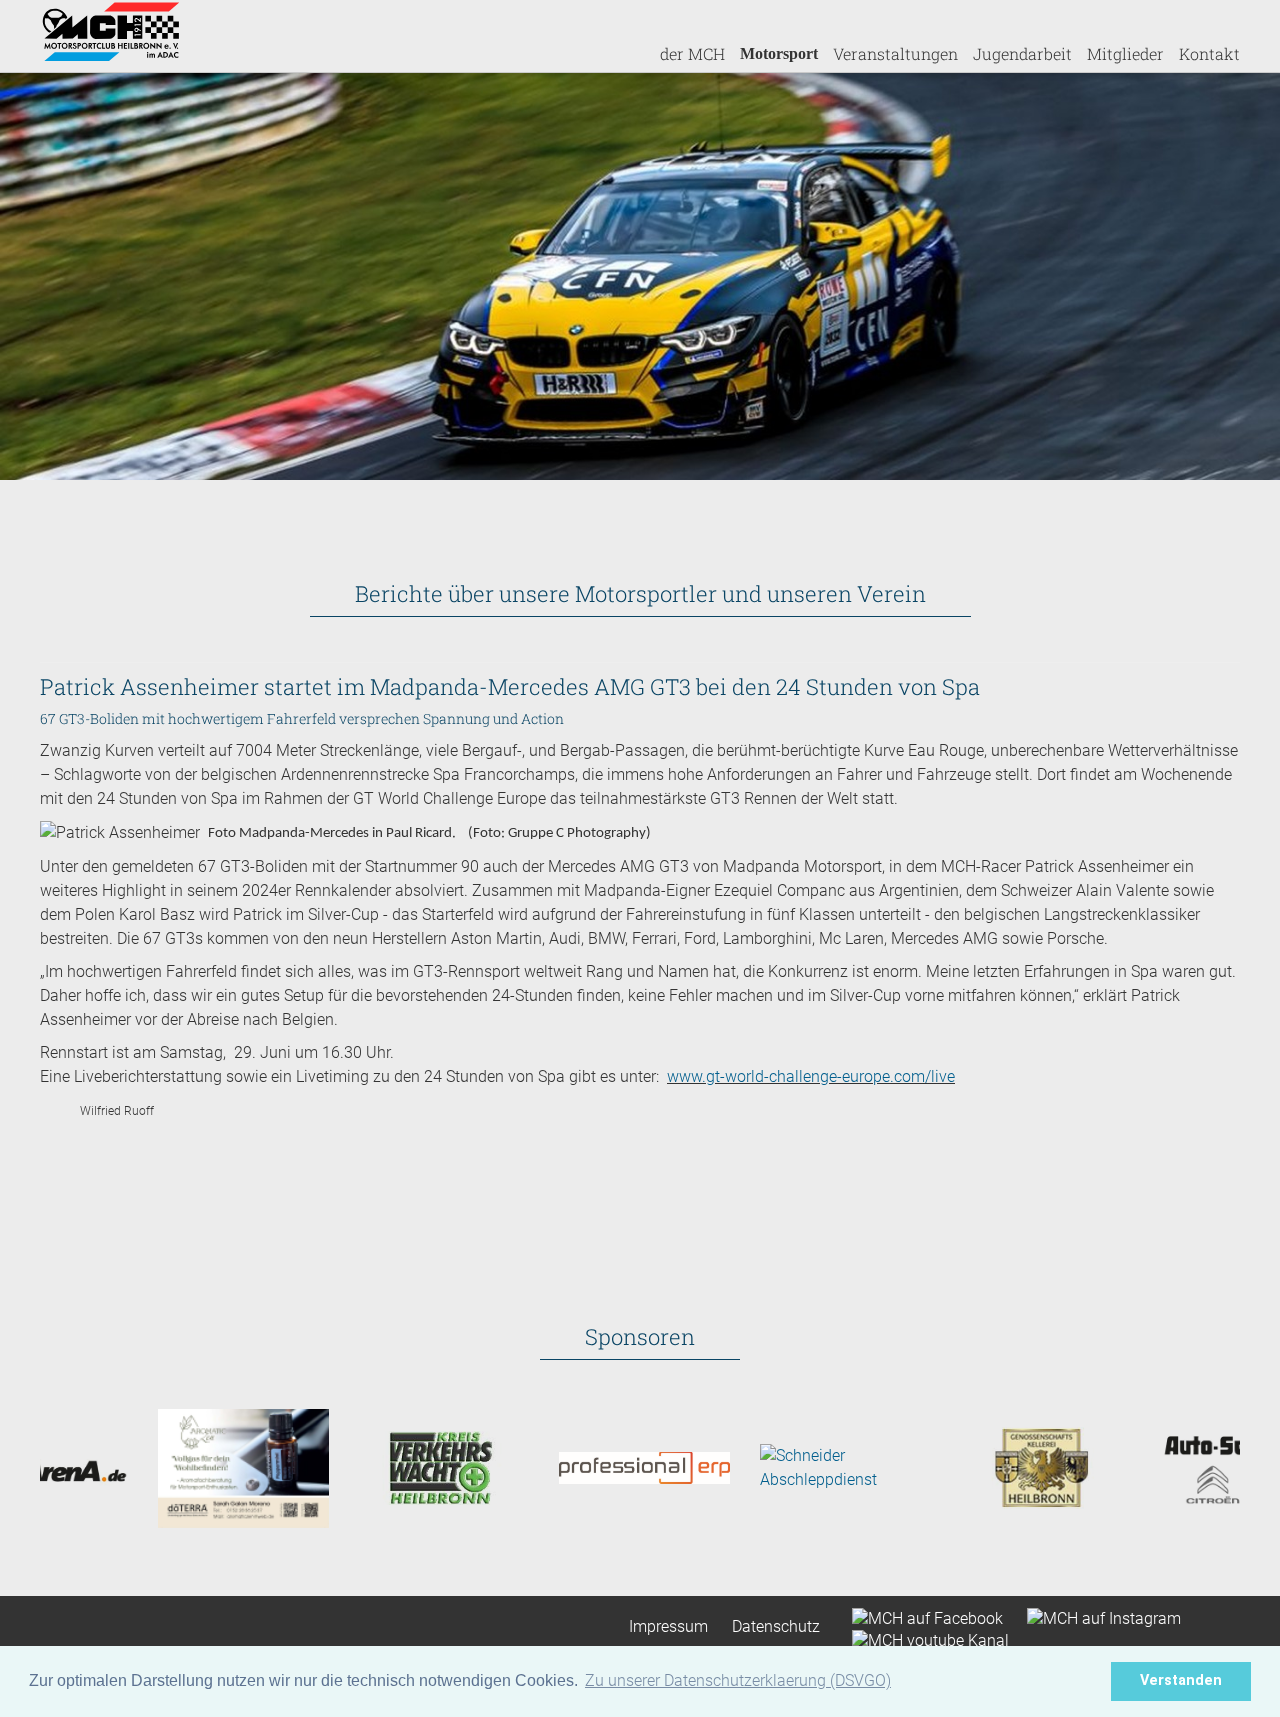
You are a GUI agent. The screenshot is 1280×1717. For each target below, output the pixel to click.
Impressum (668, 1626)
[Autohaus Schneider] (1174, 1466)
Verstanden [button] (1181, 1680)
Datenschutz (776, 1626)
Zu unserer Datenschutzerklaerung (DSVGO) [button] (738, 1680)
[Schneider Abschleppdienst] (773, 1466)
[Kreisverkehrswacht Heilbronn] (371, 1466)
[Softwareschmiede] (572, 1466)
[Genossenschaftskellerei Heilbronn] (973, 1466)
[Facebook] (919, 1616)
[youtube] (920, 1639)
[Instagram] (1094, 1616)
